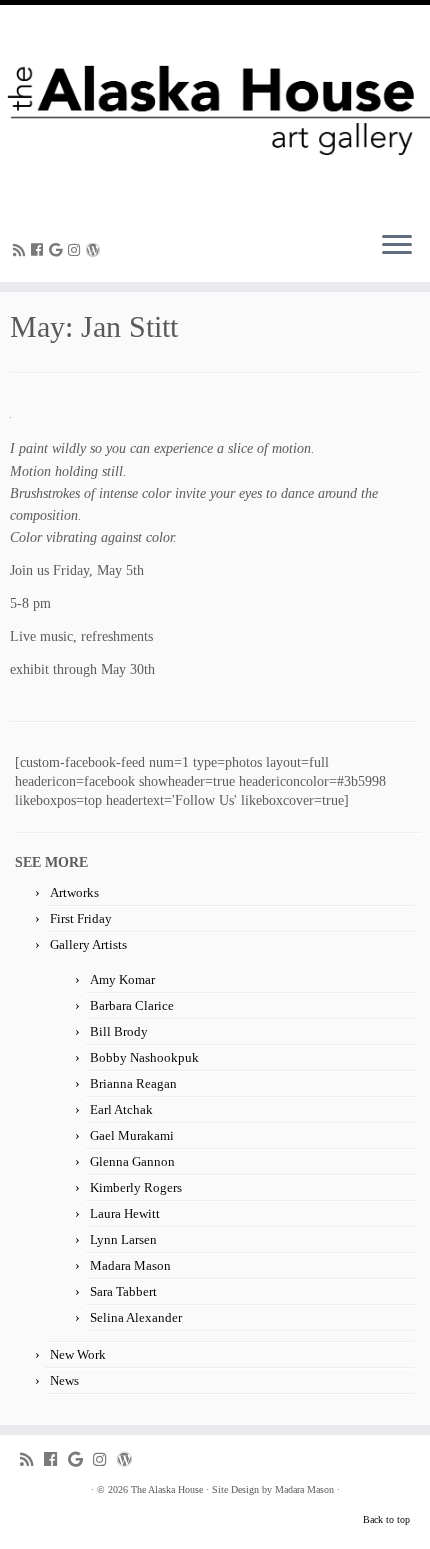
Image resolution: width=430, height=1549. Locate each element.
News (64, 1380)
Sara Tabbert (123, 1291)
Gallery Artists (88, 944)
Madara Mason (130, 1265)
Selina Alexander (136, 1317)
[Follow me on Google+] (58, 250)
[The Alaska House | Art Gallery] (215, 110)
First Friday (81, 918)
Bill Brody (119, 1031)
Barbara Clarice (132, 1005)
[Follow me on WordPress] (96, 250)
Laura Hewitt (125, 1213)
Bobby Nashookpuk (144, 1057)
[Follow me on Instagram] (77, 250)
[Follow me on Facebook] (40, 250)
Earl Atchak (121, 1109)
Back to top (386, 1519)
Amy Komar (122, 979)
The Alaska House (167, 1489)
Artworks (74, 892)
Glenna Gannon (132, 1161)
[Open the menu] (397, 246)
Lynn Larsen (123, 1239)
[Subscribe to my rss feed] (22, 250)
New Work (78, 1354)
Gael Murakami (132, 1135)
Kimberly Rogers (136, 1187)
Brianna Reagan (133, 1083)
